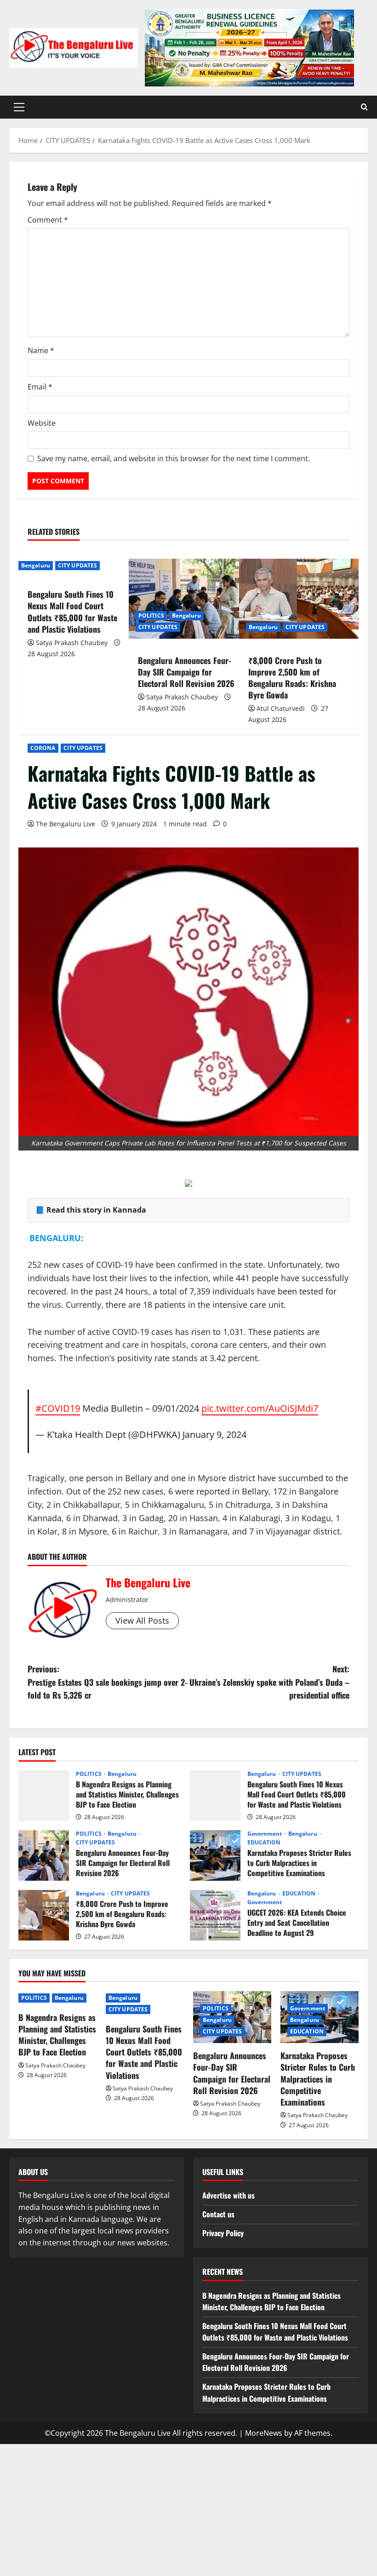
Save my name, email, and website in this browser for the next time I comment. (174, 458)
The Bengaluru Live (66, 824)
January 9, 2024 (214, 1434)
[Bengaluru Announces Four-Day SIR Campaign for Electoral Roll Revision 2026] (188, 598)
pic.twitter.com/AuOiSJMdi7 (260, 1408)
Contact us (218, 2214)
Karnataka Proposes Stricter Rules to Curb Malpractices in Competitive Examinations (215, 1855)
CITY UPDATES (83, 748)
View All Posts (142, 1620)
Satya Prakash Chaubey (72, 643)
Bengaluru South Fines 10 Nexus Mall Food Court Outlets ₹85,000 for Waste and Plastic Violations (72, 612)
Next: (269, 1682)
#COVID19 (58, 1408)
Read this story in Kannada (96, 1210)
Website (42, 423)
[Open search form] (364, 107)
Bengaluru (36, 565)
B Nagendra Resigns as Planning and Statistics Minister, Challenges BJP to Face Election (44, 1796)
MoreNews (264, 2433)
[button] (19, 107)
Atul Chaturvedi (281, 708)
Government (266, 1834)
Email (40, 387)
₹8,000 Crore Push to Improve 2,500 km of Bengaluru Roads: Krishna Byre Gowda (292, 678)
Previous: (108, 1682)
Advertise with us (228, 2195)
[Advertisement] (188, 2508)
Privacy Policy (223, 2233)
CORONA (43, 748)
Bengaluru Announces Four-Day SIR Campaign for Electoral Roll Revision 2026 (186, 672)
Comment (48, 220)
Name (41, 350)
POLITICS (151, 615)
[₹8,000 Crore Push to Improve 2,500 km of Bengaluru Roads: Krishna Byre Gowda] (299, 598)
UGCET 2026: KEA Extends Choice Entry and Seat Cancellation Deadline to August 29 (215, 1915)
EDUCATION (264, 1843)
